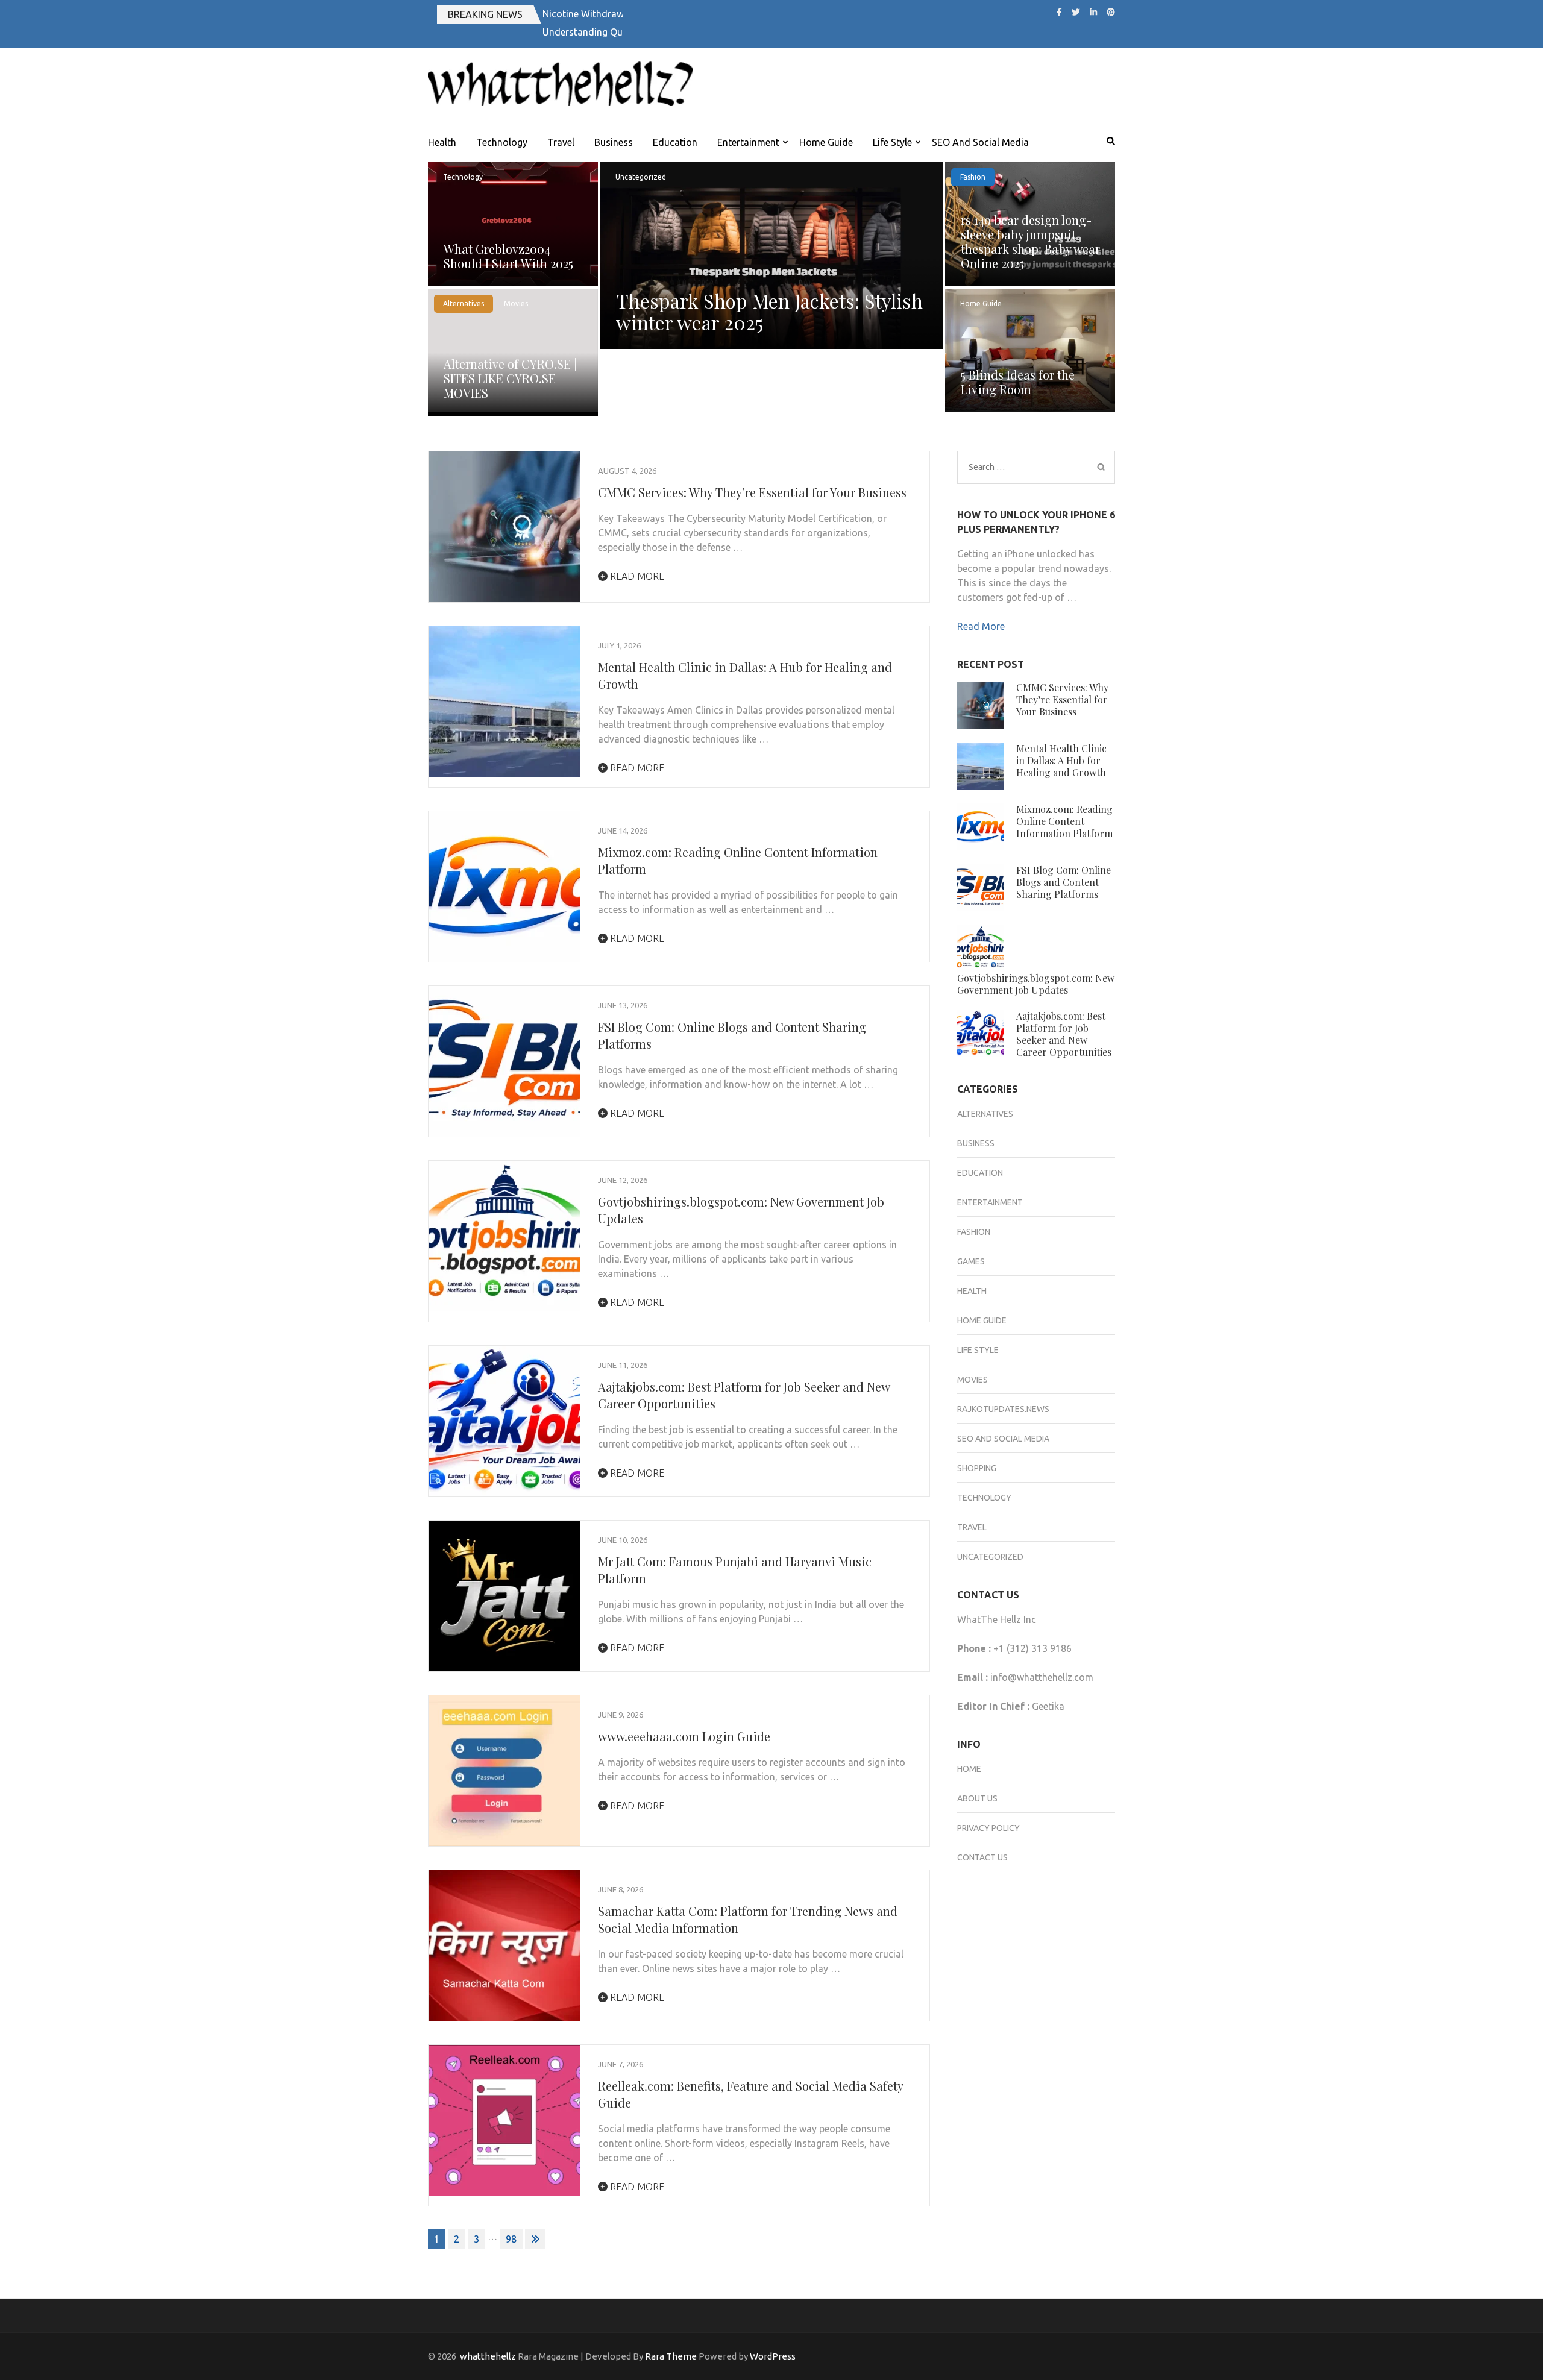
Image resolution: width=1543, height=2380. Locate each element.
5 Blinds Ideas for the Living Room (1018, 382)
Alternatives (464, 303)
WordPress (773, 2356)
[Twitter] (1076, 12)
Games (971, 1261)
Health (442, 142)
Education (675, 142)
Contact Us (982, 1857)
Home (969, 1769)
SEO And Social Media (980, 142)
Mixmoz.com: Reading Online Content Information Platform (1064, 821)
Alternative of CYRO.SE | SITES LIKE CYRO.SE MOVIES (510, 378)
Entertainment (748, 142)
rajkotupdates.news (1003, 1409)
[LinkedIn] (1093, 12)
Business (614, 142)
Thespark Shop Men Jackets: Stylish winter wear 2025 (769, 311)
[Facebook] (1059, 12)
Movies (516, 303)
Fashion (973, 177)
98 (511, 2239)
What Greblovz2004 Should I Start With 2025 (508, 256)
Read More (636, 576)
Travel (561, 142)
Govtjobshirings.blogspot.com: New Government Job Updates (1036, 984)
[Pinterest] (1111, 12)
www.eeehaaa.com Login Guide (684, 1736)
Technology (502, 142)
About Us (977, 1798)
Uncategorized (641, 177)
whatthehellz (488, 2356)
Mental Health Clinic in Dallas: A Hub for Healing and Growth (1061, 760)
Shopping (977, 1468)
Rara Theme (671, 2356)
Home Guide (826, 142)
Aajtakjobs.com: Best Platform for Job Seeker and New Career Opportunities (1064, 1034)
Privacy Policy (988, 1828)
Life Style (892, 142)
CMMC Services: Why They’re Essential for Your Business (752, 492)
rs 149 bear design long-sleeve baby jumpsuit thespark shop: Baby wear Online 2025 (1030, 241)
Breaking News (485, 14)
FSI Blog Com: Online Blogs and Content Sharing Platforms (1064, 882)
